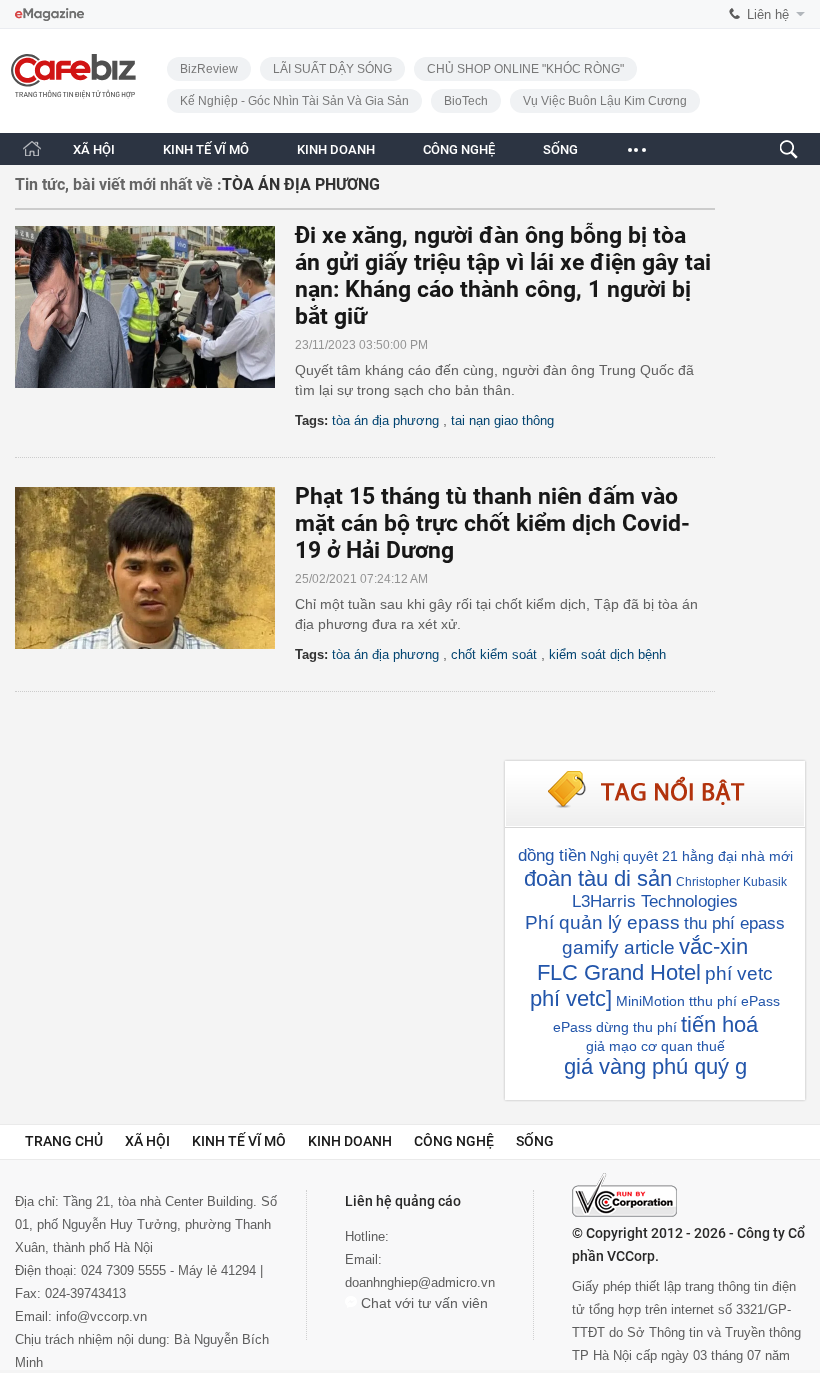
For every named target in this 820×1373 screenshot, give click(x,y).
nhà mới (767, 856)
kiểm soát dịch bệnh (607, 654)
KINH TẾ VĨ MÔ (206, 149)
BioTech (466, 101)
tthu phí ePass (734, 1001)
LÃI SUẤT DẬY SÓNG (332, 69)
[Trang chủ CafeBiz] (32, 148)
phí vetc (739, 973)
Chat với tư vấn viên (422, 1303)
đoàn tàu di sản (598, 878)
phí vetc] (571, 998)
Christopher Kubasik (731, 882)
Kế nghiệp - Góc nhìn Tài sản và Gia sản (294, 101)
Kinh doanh (350, 1141)
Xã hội (147, 1141)
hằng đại (709, 856)
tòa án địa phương (385, 420)
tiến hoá (719, 1024)
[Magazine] (49, 14)
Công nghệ (454, 1141)
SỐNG (560, 149)
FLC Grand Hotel (619, 972)
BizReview (209, 69)
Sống (535, 1141)
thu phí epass (734, 923)
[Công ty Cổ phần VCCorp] (624, 1195)
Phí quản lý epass (602, 922)
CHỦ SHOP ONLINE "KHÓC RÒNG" (525, 69)
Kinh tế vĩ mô (239, 1141)
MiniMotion (650, 1001)
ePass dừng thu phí (615, 1027)
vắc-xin (713, 946)
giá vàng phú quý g (655, 1066)
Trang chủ (64, 1141)
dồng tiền (552, 855)
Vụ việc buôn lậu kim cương (605, 101)
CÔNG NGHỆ (459, 149)
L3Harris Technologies (655, 901)
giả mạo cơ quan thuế (655, 1046)
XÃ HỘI (94, 149)
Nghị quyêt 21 (634, 856)
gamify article (618, 947)
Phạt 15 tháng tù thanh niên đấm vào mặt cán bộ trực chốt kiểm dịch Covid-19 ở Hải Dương (492, 523)
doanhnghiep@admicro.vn (420, 1282)
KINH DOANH (336, 149)
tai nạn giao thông (502, 420)
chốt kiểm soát (494, 654)
